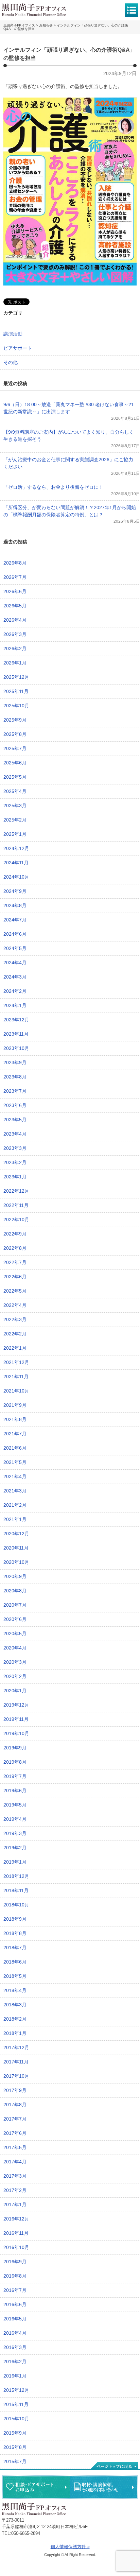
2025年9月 (15, 720)
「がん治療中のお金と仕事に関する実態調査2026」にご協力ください (68, 463)
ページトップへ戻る (114, 2466)
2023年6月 (15, 1105)
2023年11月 (16, 1034)
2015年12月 (16, 2390)
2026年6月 (15, 591)
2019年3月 (15, 1833)
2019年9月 (15, 1748)
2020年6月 (15, 1619)
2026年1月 (15, 663)
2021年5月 (15, 1462)
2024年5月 (15, 948)
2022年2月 (15, 1334)
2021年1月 (15, 1519)
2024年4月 (15, 963)
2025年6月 (15, 763)
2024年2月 (15, 991)
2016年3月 (15, 2347)
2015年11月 (16, 2404)
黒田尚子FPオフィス (34, 10)
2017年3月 (15, 2176)
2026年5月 (15, 606)
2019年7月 (15, 1776)
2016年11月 (16, 2233)
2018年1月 (15, 2033)
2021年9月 (15, 1405)
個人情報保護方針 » (70, 2547)
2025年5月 (15, 777)
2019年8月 (15, 1762)
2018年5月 (15, 1976)
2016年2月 (15, 2362)
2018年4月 (15, 1990)
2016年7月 (15, 2290)
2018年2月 (15, 2019)
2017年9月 (15, 2090)
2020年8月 (15, 1591)
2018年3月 (15, 2005)
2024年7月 (15, 920)
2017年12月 (16, 2047)
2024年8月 (15, 905)
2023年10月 (16, 1048)
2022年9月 (15, 1234)
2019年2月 (15, 1848)
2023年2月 (15, 1162)
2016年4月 (15, 2333)
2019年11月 (16, 1719)
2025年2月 (15, 820)
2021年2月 (15, 1505)
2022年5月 (15, 1291)
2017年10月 (16, 2076)
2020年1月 (15, 1691)
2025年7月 (15, 748)
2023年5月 (15, 1120)
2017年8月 (15, 2105)
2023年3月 (15, 1148)
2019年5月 (15, 1805)
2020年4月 (15, 1648)
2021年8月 (15, 1419)
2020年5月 (15, 1633)
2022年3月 (15, 1319)
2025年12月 (16, 677)
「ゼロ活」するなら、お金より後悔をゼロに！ (53, 487)
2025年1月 (15, 834)
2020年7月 (15, 1605)
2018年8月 (15, 1933)
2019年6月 (15, 1791)
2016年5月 (15, 2319)
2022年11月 (16, 1205)
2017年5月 (15, 2147)
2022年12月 (16, 1191)
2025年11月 (16, 691)
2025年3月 (15, 806)
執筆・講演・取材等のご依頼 (104, 2487)
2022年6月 (15, 1277)
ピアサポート (18, 348)
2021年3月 (15, 1491)
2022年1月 (15, 1348)
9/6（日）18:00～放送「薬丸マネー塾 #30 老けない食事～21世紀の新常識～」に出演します (69, 408)
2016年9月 (15, 2262)
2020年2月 (15, 1676)
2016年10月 (16, 2247)
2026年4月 (15, 620)
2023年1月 (15, 1177)
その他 (11, 362)
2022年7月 (15, 1262)
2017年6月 (15, 2133)
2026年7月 (15, 577)
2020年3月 (15, 1662)
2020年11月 (16, 1548)
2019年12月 (16, 1705)
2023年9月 (15, 1062)
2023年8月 (15, 1077)
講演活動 (13, 334)
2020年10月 (16, 1562)
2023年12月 (16, 1020)
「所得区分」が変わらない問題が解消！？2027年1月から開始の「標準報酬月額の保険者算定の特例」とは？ (70, 511)
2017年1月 (15, 2205)
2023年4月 (15, 1134)
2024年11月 (16, 863)
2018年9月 (15, 1919)
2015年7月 (15, 2461)
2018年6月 (15, 1962)
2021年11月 (16, 1377)
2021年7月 (15, 1434)
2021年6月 (15, 1448)
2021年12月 (16, 1362)
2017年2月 (15, 2190)
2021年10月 (16, 1391)
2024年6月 (15, 934)
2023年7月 (15, 1091)
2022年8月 (15, 1248)
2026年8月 (15, 563)
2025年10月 (16, 706)
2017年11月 (16, 2062)
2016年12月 (16, 2219)
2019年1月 (15, 1862)
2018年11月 (16, 1890)
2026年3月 (15, 634)
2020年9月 (15, 1576)
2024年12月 (16, 848)
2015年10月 (16, 2419)
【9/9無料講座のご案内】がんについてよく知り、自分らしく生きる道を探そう (69, 436)
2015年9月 (15, 2433)
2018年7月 (15, 1948)
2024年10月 (16, 877)
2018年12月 (16, 1876)
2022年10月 (16, 1220)
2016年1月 (15, 2376)
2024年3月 (15, 977)
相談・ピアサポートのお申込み (36, 2487)
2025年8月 (15, 734)
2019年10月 (16, 1733)
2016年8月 (15, 2276)
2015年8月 (15, 2447)
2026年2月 (15, 649)
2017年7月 (15, 2119)
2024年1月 (15, 1005)
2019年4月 (15, 1819)
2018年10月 (16, 1905)
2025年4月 (15, 791)
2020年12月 (16, 1534)
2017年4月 (15, 2162)
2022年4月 (15, 1305)
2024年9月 (15, 891)
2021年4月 (15, 1476)
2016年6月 (15, 2304)
